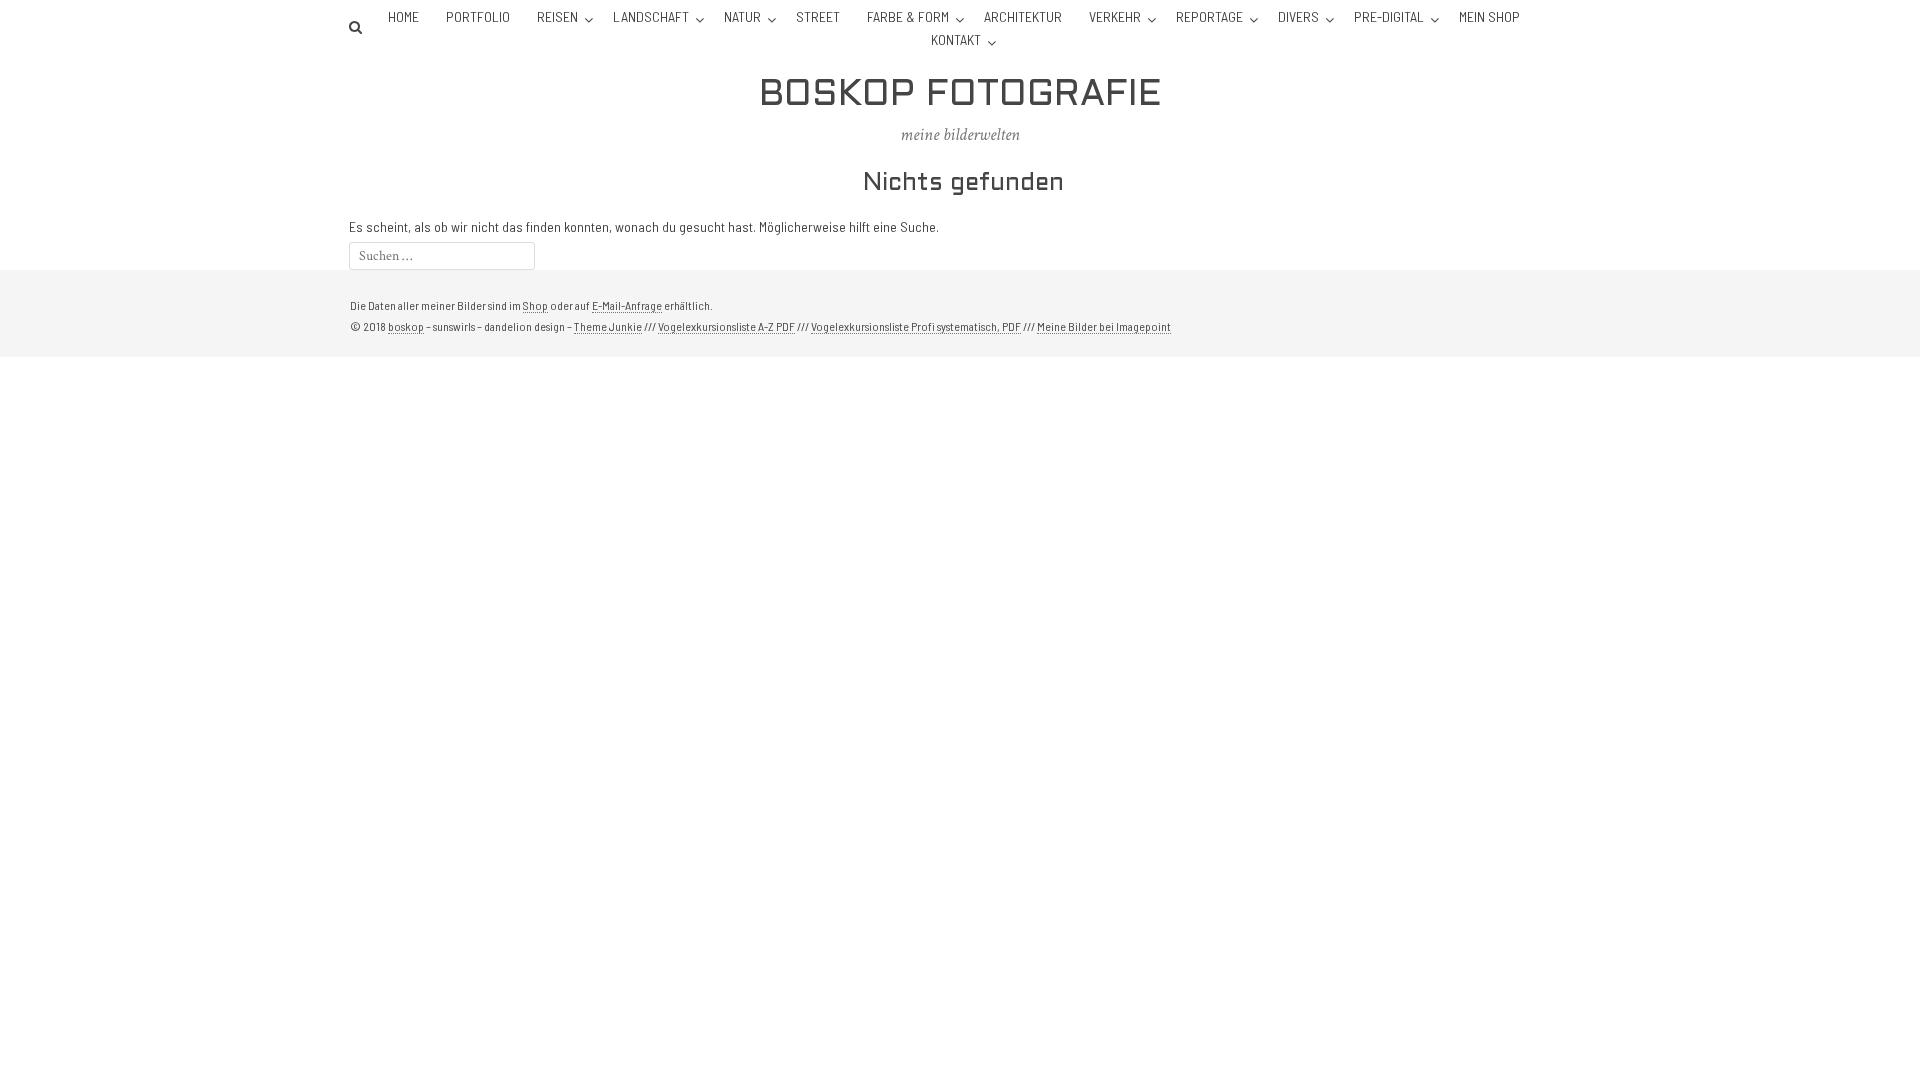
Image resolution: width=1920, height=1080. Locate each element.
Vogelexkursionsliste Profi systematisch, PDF (916, 326)
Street (818, 16)
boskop (406, 326)
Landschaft (651, 16)
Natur (742, 16)
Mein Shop (1489, 16)
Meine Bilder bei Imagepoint (1104, 326)
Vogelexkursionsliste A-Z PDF (726, 326)
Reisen (557, 16)
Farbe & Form (908, 16)
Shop (535, 305)
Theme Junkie (608, 326)
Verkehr (1115, 16)
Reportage (1209, 16)
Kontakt (956, 39)
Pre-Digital (1389, 16)
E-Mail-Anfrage (627, 305)
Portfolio (478, 16)
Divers (1298, 16)
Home (403, 16)
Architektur (1023, 16)
